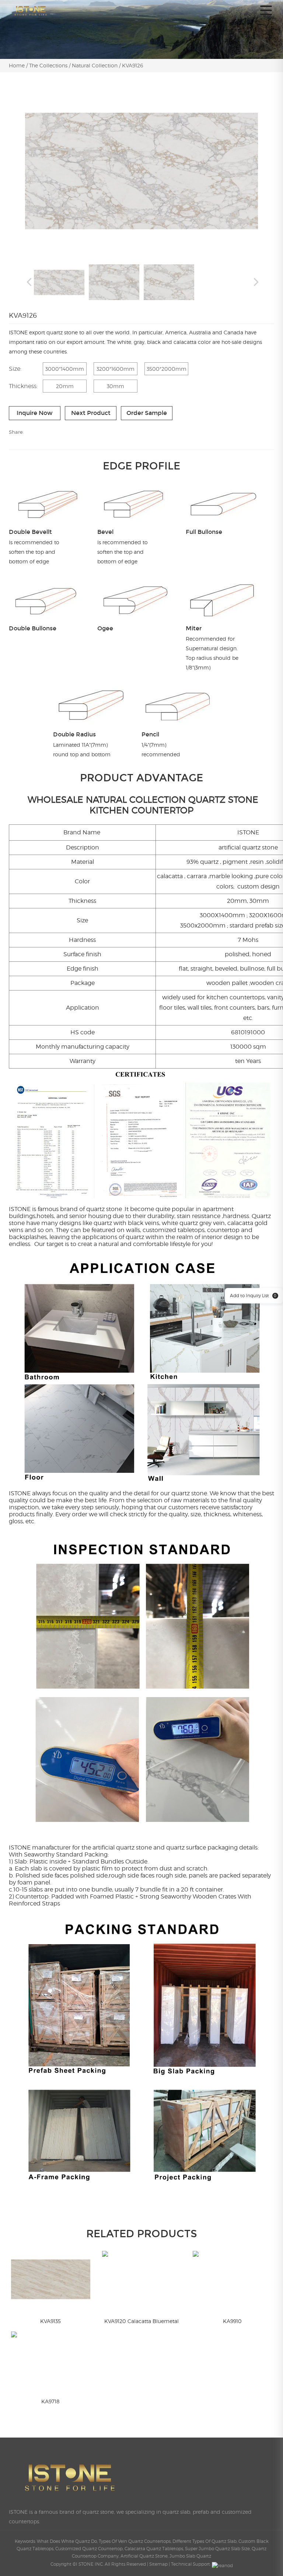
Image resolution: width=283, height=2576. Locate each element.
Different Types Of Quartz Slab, (205, 2541)
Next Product (91, 413)
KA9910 (232, 2321)
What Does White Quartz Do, (68, 2541)
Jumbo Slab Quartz (190, 2556)
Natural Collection (95, 65)
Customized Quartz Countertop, (90, 2549)
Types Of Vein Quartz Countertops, (136, 2541)
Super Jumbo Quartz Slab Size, (218, 2549)
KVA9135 (50, 2321)
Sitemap (158, 2564)
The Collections (48, 65)
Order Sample (147, 413)
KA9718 (50, 2401)
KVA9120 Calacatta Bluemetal (141, 2321)
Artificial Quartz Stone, (145, 2556)
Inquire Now (35, 413)
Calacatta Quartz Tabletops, (155, 2549)
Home (18, 65)
